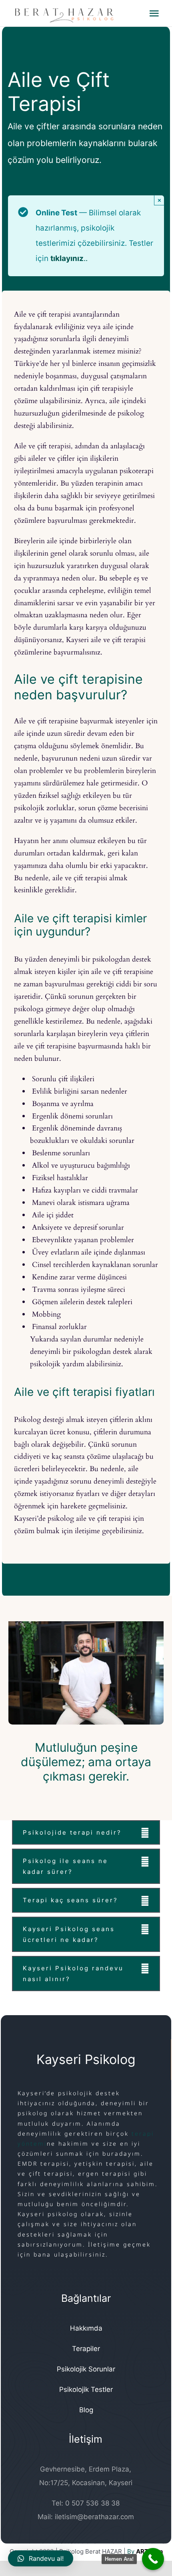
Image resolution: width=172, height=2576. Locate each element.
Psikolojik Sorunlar (86, 2369)
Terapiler (86, 2349)
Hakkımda (86, 2328)
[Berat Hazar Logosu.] (79, 13)
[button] (86, 1832)
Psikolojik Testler (86, 2389)
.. (69, 258)
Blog (86, 2410)
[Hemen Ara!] (153, 2559)
